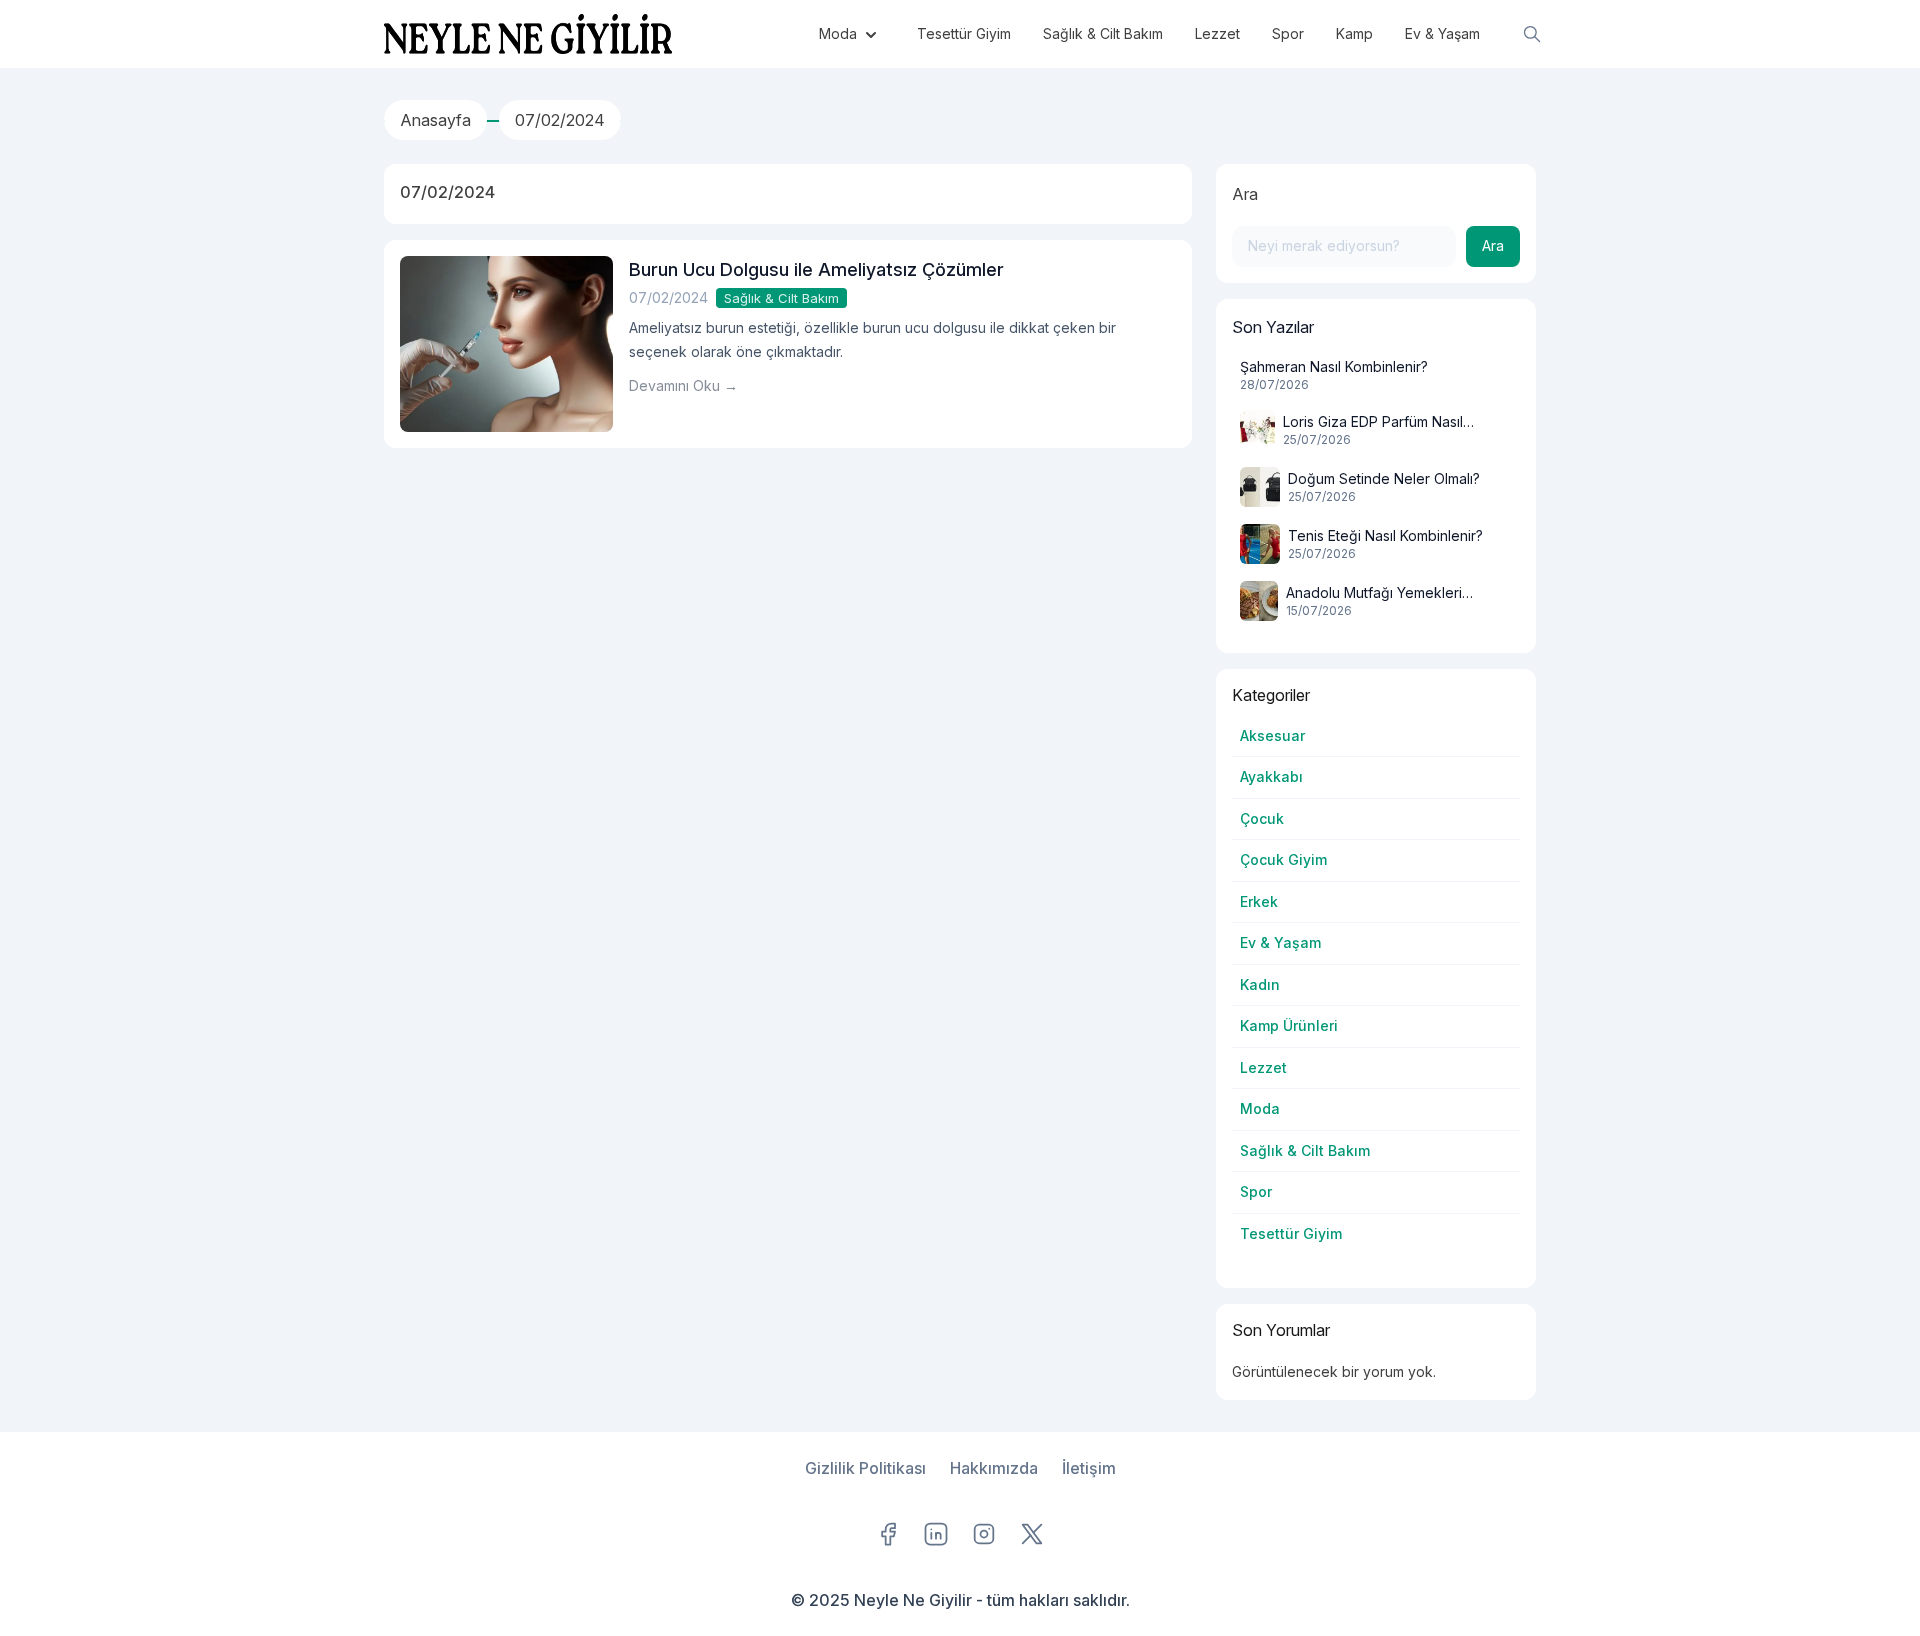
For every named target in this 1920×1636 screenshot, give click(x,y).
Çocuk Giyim (1283, 859)
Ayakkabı (1271, 776)
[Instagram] (984, 1534)
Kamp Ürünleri (1289, 1025)
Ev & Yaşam (1280, 942)
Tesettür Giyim (1291, 1233)
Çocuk (1262, 818)
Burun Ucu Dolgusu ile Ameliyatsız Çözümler (816, 269)
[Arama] (1532, 34)
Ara (1245, 194)
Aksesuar (1272, 735)
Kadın (1260, 984)
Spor (1256, 1191)
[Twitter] (1032, 1534)
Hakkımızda (994, 1468)
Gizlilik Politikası (865, 1468)
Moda (1260, 1108)
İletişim (1089, 1468)
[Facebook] (888, 1534)
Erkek (1259, 901)
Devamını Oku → (683, 385)
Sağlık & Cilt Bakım (781, 298)
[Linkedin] (936, 1534)
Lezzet (1263, 1067)
